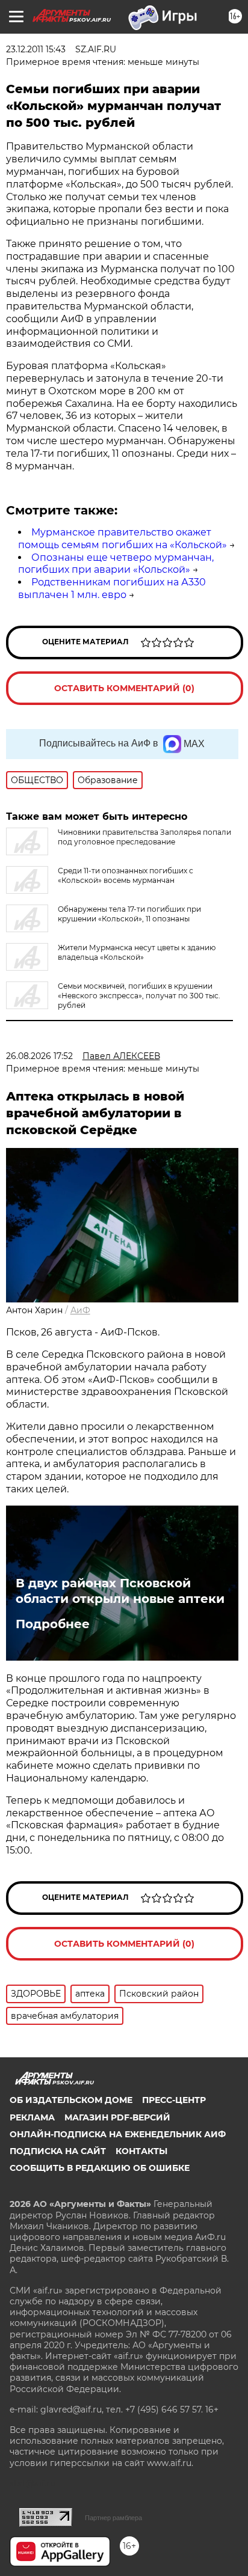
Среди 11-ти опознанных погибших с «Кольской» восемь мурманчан (126, 875)
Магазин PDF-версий (117, 2117)
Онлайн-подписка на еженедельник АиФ (118, 2134)
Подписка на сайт (58, 2151)
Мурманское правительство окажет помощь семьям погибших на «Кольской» (122, 539)
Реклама (32, 2117)
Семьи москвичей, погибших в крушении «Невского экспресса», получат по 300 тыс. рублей (139, 996)
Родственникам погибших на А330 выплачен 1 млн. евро (112, 588)
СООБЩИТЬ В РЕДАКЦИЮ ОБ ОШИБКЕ (100, 2168)
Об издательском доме (71, 2100)
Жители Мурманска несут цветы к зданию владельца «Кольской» (137, 952)
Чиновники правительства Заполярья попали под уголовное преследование (144, 837)
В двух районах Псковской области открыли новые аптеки (120, 1591)
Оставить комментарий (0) (124, 688)
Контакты (141, 2151)
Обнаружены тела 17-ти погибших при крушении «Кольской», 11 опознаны (129, 914)
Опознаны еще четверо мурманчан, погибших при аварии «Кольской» (116, 564)
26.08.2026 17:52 (39, 1056)
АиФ (80, 1310)
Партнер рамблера (113, 2518)
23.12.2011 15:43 (36, 49)
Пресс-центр (174, 2100)
